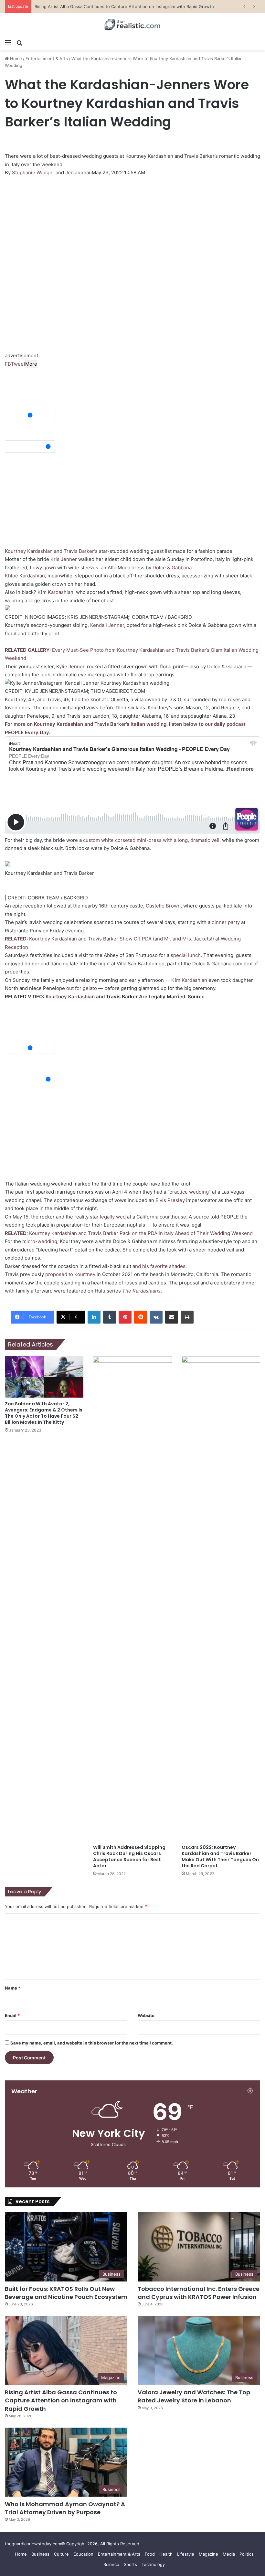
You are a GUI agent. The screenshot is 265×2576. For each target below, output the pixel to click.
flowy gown (43, 568)
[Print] (187, 1317)
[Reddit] (141, 1317)
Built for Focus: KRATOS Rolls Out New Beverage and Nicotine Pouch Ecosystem (66, 2293)
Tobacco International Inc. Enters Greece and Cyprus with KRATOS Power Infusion (199, 2293)
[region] (53, 225)
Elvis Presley (170, 1200)
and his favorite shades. (160, 1266)
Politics (247, 2554)
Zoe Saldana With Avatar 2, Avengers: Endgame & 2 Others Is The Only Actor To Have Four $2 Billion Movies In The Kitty (44, 1413)
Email (12, 2015)
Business (40, 2554)
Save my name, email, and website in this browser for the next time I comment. (92, 2043)
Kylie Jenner (70, 666)
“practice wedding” (189, 1192)
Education (83, 2554)
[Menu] (8, 42)
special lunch (186, 955)
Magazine (208, 2554)
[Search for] (19, 42)
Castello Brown (163, 906)
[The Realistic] (132, 25)
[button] (132, 405)
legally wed (113, 1217)
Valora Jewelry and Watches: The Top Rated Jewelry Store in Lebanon (105, 6)
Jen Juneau (79, 172)
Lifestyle (186, 2554)
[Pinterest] (125, 1317)
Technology (153, 2564)
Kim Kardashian (55, 592)
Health (166, 2554)
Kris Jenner (64, 559)
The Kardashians (141, 1291)
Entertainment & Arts (47, 59)
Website (146, 2015)
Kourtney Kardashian (29, 551)
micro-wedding (40, 1241)
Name (13, 1988)
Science (111, 2564)
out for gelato (82, 988)
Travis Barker (79, 551)
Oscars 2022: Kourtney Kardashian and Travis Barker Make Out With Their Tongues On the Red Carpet (220, 1857)
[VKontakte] (156, 1317)
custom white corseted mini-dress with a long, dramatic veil (151, 840)
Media (229, 2554)
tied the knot (86, 699)
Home (15, 59)
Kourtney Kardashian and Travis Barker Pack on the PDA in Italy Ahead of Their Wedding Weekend (129, 1233)
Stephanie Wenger (33, 172)
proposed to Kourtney (70, 1274)
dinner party (226, 922)
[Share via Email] (172, 1317)
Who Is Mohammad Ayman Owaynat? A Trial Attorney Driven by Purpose (65, 2508)
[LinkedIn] (94, 1317)
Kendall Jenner (107, 625)
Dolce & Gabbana (172, 568)
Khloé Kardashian (25, 576)
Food (150, 2554)
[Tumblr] (110, 1317)
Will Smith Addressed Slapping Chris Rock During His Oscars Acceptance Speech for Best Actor (129, 1857)
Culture (61, 2554)
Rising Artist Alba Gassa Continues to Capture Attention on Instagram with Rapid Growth (61, 2400)
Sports (130, 2564)
